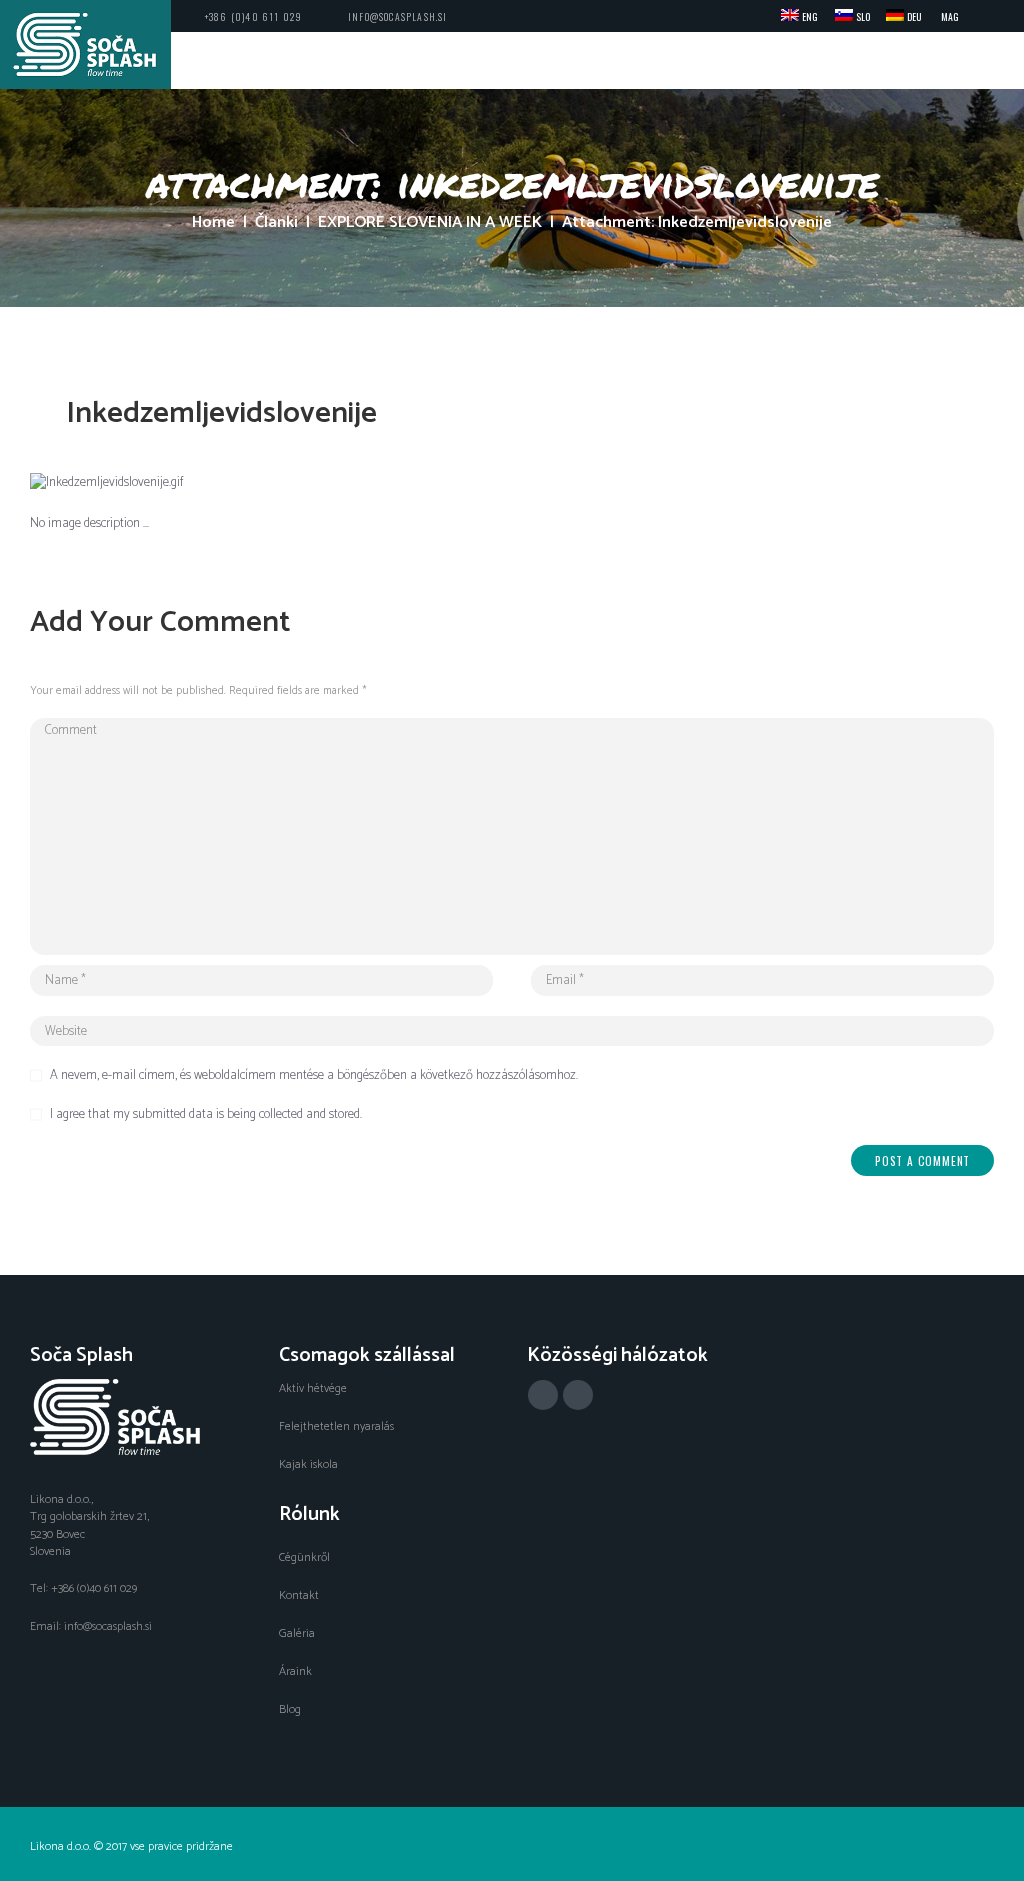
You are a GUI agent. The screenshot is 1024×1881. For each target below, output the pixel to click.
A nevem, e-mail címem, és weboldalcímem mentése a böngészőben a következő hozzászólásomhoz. (314, 1076)
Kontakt (299, 1595)
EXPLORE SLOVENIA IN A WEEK (430, 223)
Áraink (295, 1671)
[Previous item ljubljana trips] (271, 483)
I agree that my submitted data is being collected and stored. (206, 1115)
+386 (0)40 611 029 (254, 16)
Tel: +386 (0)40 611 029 (83, 1588)
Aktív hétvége (313, 1388)
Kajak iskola (308, 1464)
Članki (276, 223)
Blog (290, 1709)
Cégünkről (304, 1557)
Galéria (297, 1633)
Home (213, 223)
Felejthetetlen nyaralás (336, 1426)
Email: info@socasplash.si (91, 1626)
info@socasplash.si (398, 16)
